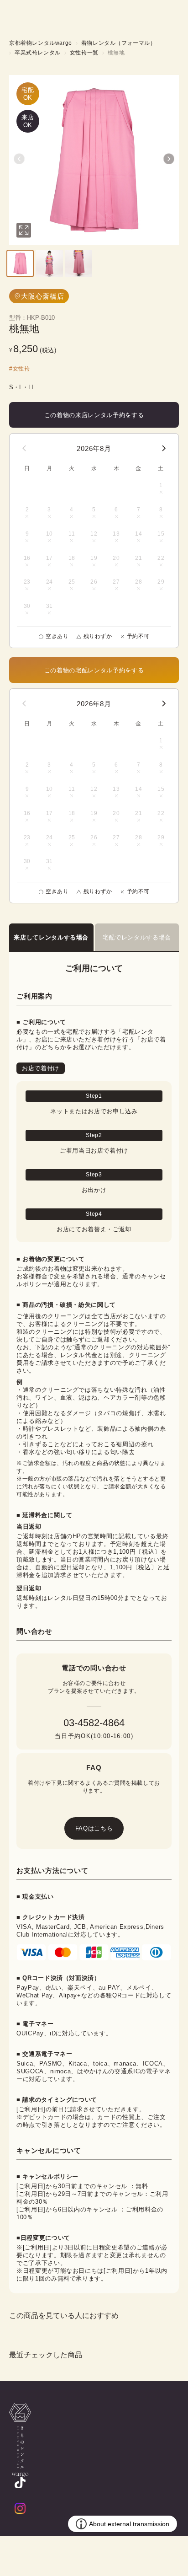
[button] (19, 159)
